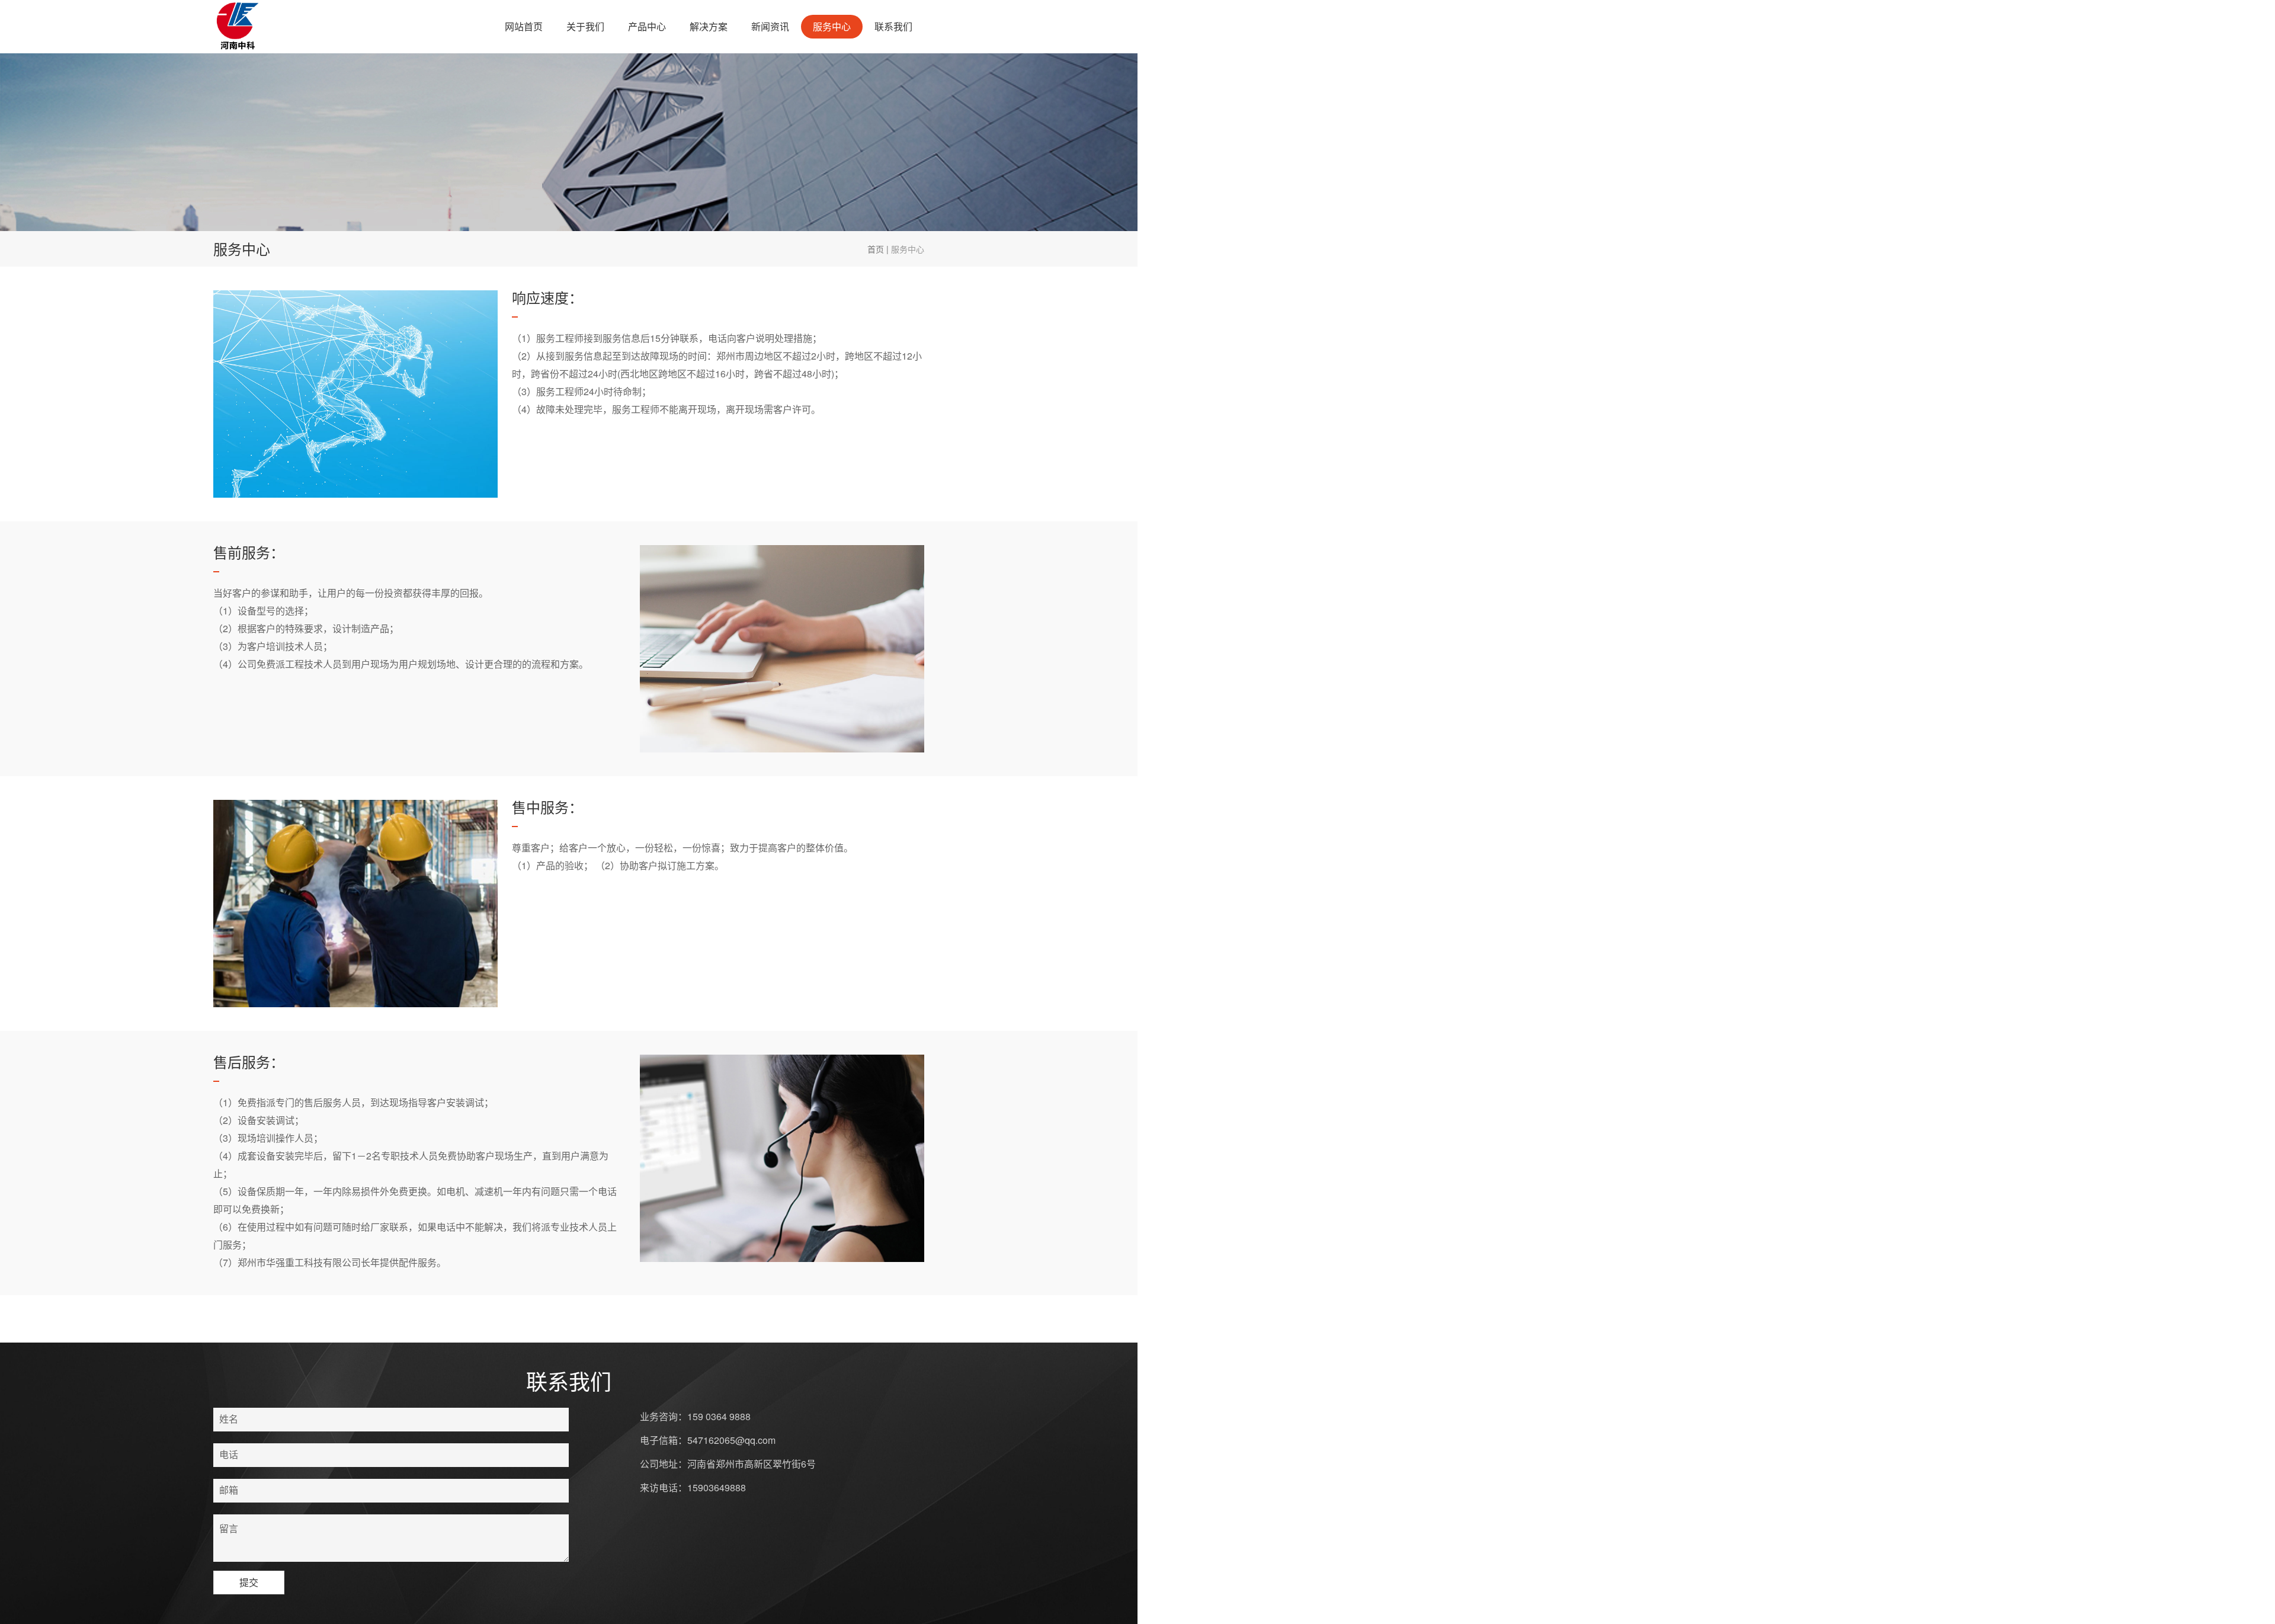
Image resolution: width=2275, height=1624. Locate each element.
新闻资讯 (770, 26)
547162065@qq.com (731, 1440)
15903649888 (717, 1487)
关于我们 (585, 26)
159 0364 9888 (719, 1416)
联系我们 (893, 26)
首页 (876, 249)
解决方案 (709, 26)
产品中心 (647, 26)
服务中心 (832, 26)
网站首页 (524, 26)
